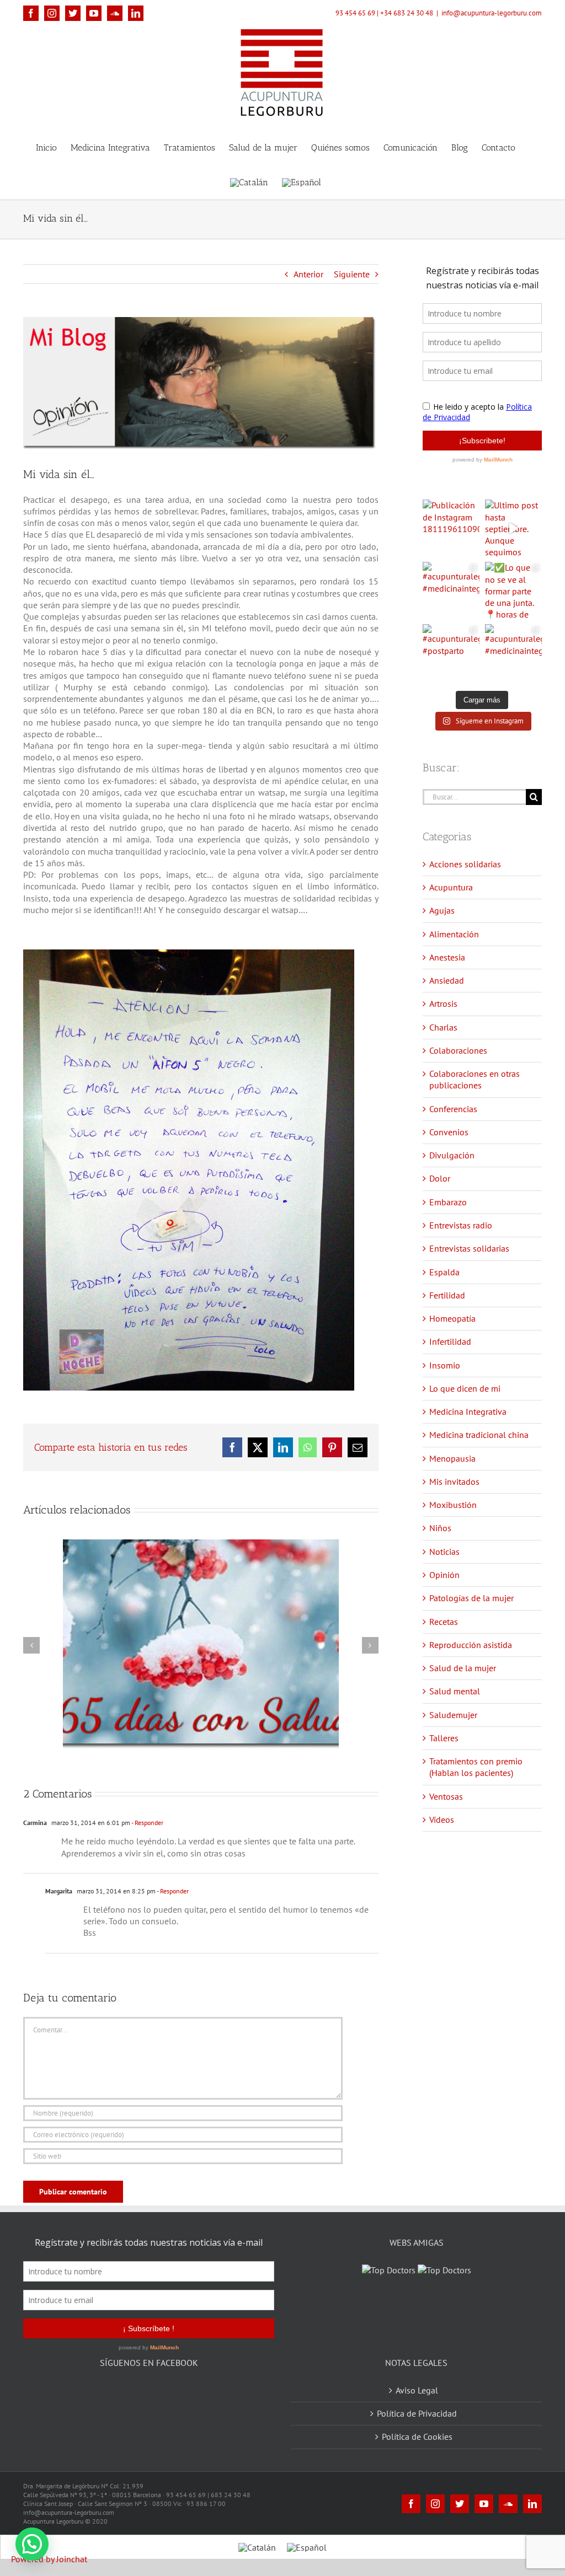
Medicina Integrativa (468, 1412)
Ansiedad (447, 980)
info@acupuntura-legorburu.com (492, 13)
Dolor (440, 1178)
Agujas (442, 910)
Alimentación (454, 934)
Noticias (444, 1552)
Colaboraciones (458, 1050)
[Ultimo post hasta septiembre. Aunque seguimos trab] (513, 528)
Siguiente (352, 274)
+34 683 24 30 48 (407, 13)
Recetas (444, 1622)
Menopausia (452, 1458)
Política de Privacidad (417, 2413)
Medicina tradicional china (479, 1435)
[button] (32, 2544)
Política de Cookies (417, 2437)
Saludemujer (453, 1715)
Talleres (444, 1738)
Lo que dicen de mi (465, 1388)
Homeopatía (452, 1318)
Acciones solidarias (465, 864)
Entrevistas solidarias (469, 1248)
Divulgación (452, 1155)
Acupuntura (451, 887)
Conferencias (453, 1109)
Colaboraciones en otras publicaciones (475, 1079)
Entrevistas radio (461, 1225)
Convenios (449, 1132)
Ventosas (446, 1796)
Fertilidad (447, 1295)
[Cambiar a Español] (307, 2547)
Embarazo (448, 1202)
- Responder (147, 1823)
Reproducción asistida (471, 1645)
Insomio (445, 1365)
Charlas (443, 1027)
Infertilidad (450, 1341)
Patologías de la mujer (471, 1598)
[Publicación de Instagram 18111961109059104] (451, 528)
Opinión (444, 1575)
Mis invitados (454, 1482)
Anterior (308, 274)
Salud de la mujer (463, 1668)
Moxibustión (453, 1505)
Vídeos (442, 1820)
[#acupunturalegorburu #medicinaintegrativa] (451, 590)
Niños (440, 1528)
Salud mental (455, 1691)
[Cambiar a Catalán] (249, 182)
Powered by (49, 2559)
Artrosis (443, 1003)
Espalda (444, 1272)
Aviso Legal (417, 2390)
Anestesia (447, 957)
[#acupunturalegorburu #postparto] (451, 653)
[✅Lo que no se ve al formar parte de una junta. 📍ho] (513, 590)
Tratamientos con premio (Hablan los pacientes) (476, 1767)
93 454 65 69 (355, 13)
